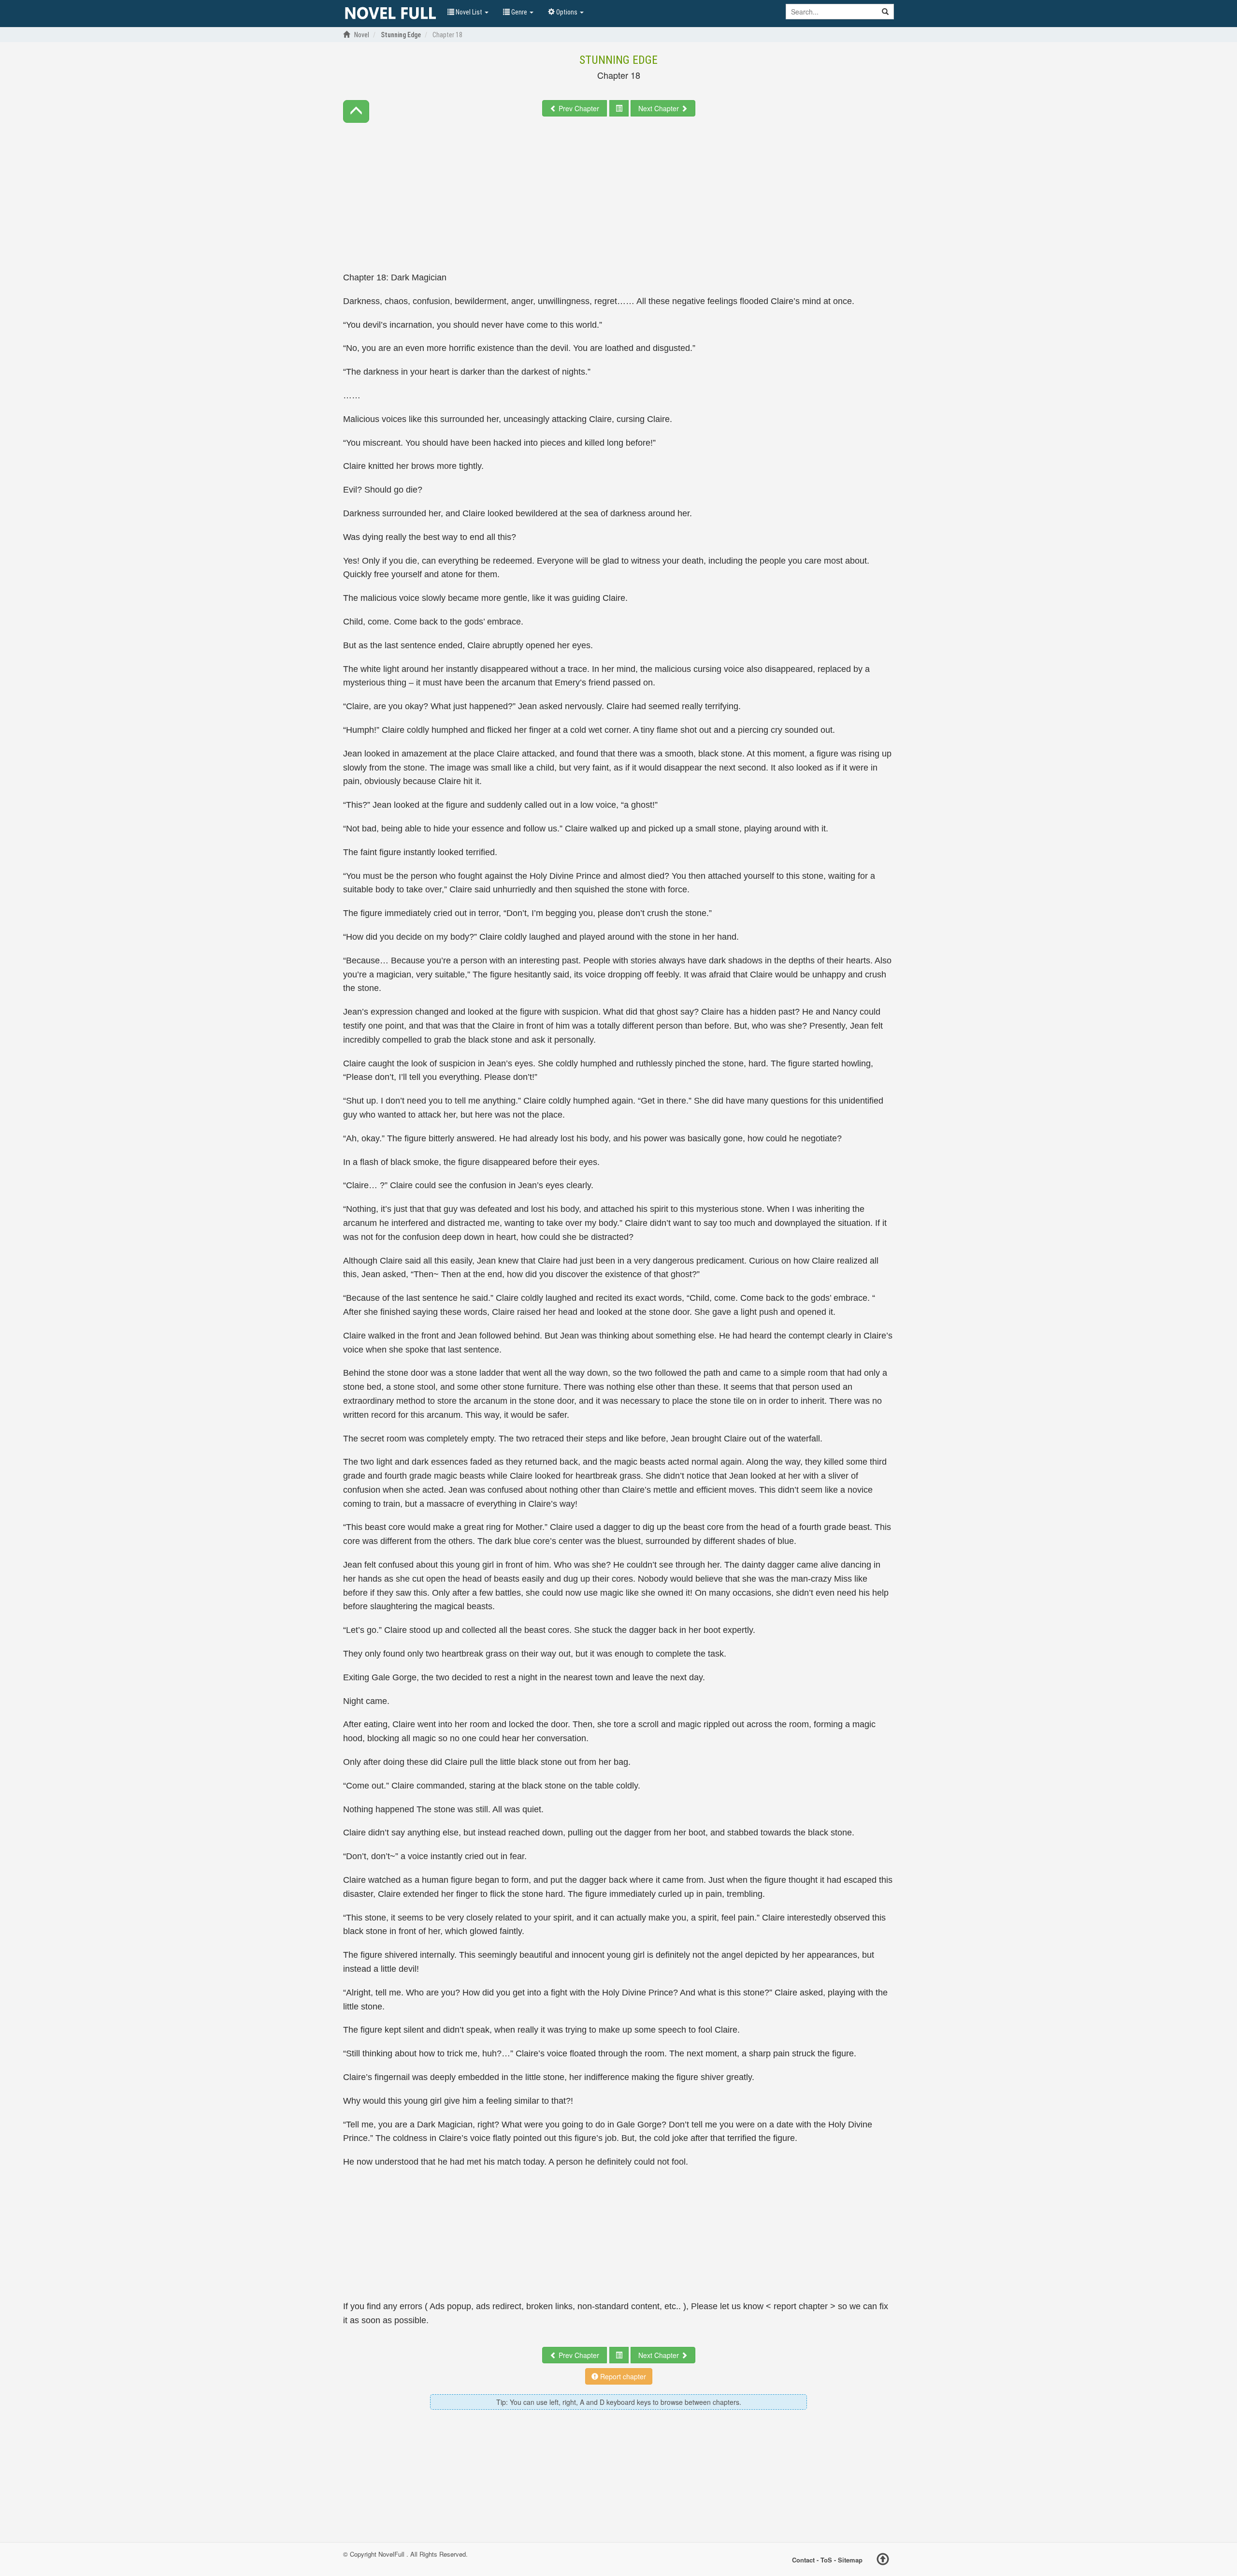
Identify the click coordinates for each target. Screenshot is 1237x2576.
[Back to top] (883, 2561)
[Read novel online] (390, 14)
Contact (803, 2559)
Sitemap (850, 2559)
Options (567, 12)
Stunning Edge (618, 60)
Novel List (469, 12)
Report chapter (622, 2376)
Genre (519, 12)
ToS (826, 2559)
